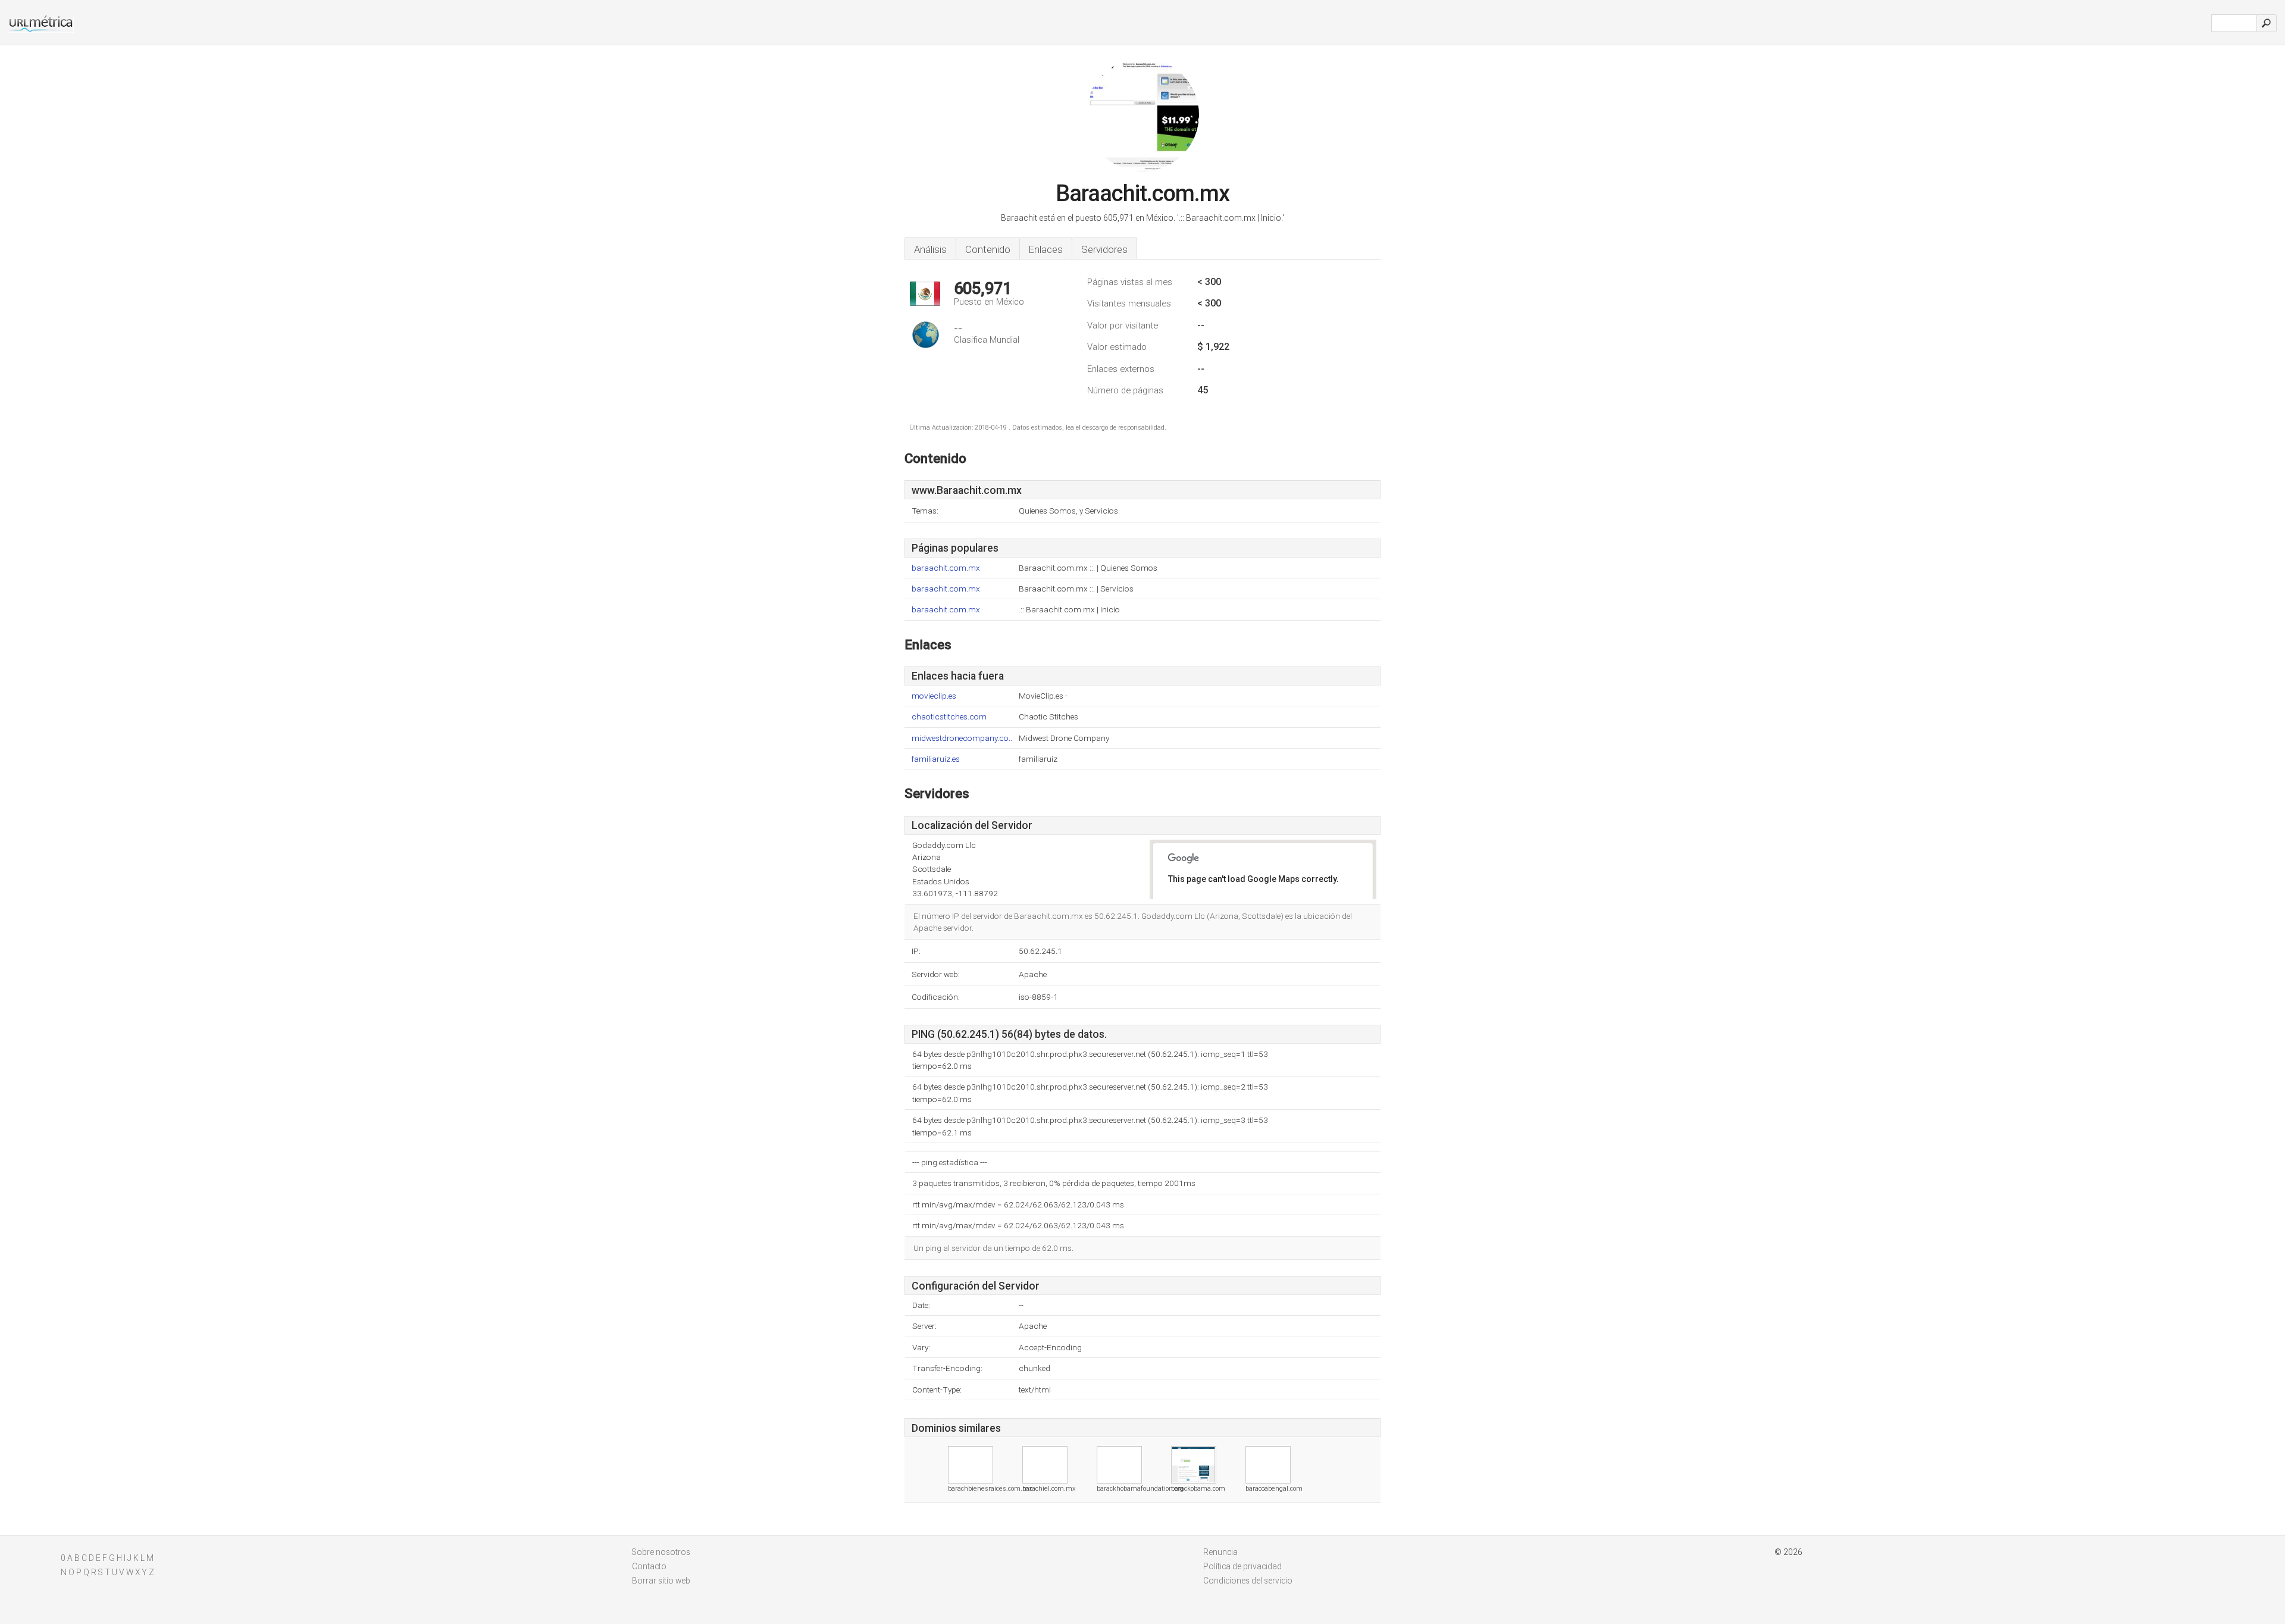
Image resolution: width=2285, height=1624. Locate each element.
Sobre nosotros (661, 1552)
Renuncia (1220, 1552)
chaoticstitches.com (949, 717)
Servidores (1104, 249)
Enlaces (1046, 249)
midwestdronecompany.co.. (962, 738)
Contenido (988, 249)
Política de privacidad (1242, 1566)
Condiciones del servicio (1248, 1581)
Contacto (649, 1566)
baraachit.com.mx (946, 568)
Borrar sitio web (661, 1581)
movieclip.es (934, 696)
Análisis (930, 249)
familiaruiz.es (936, 759)
